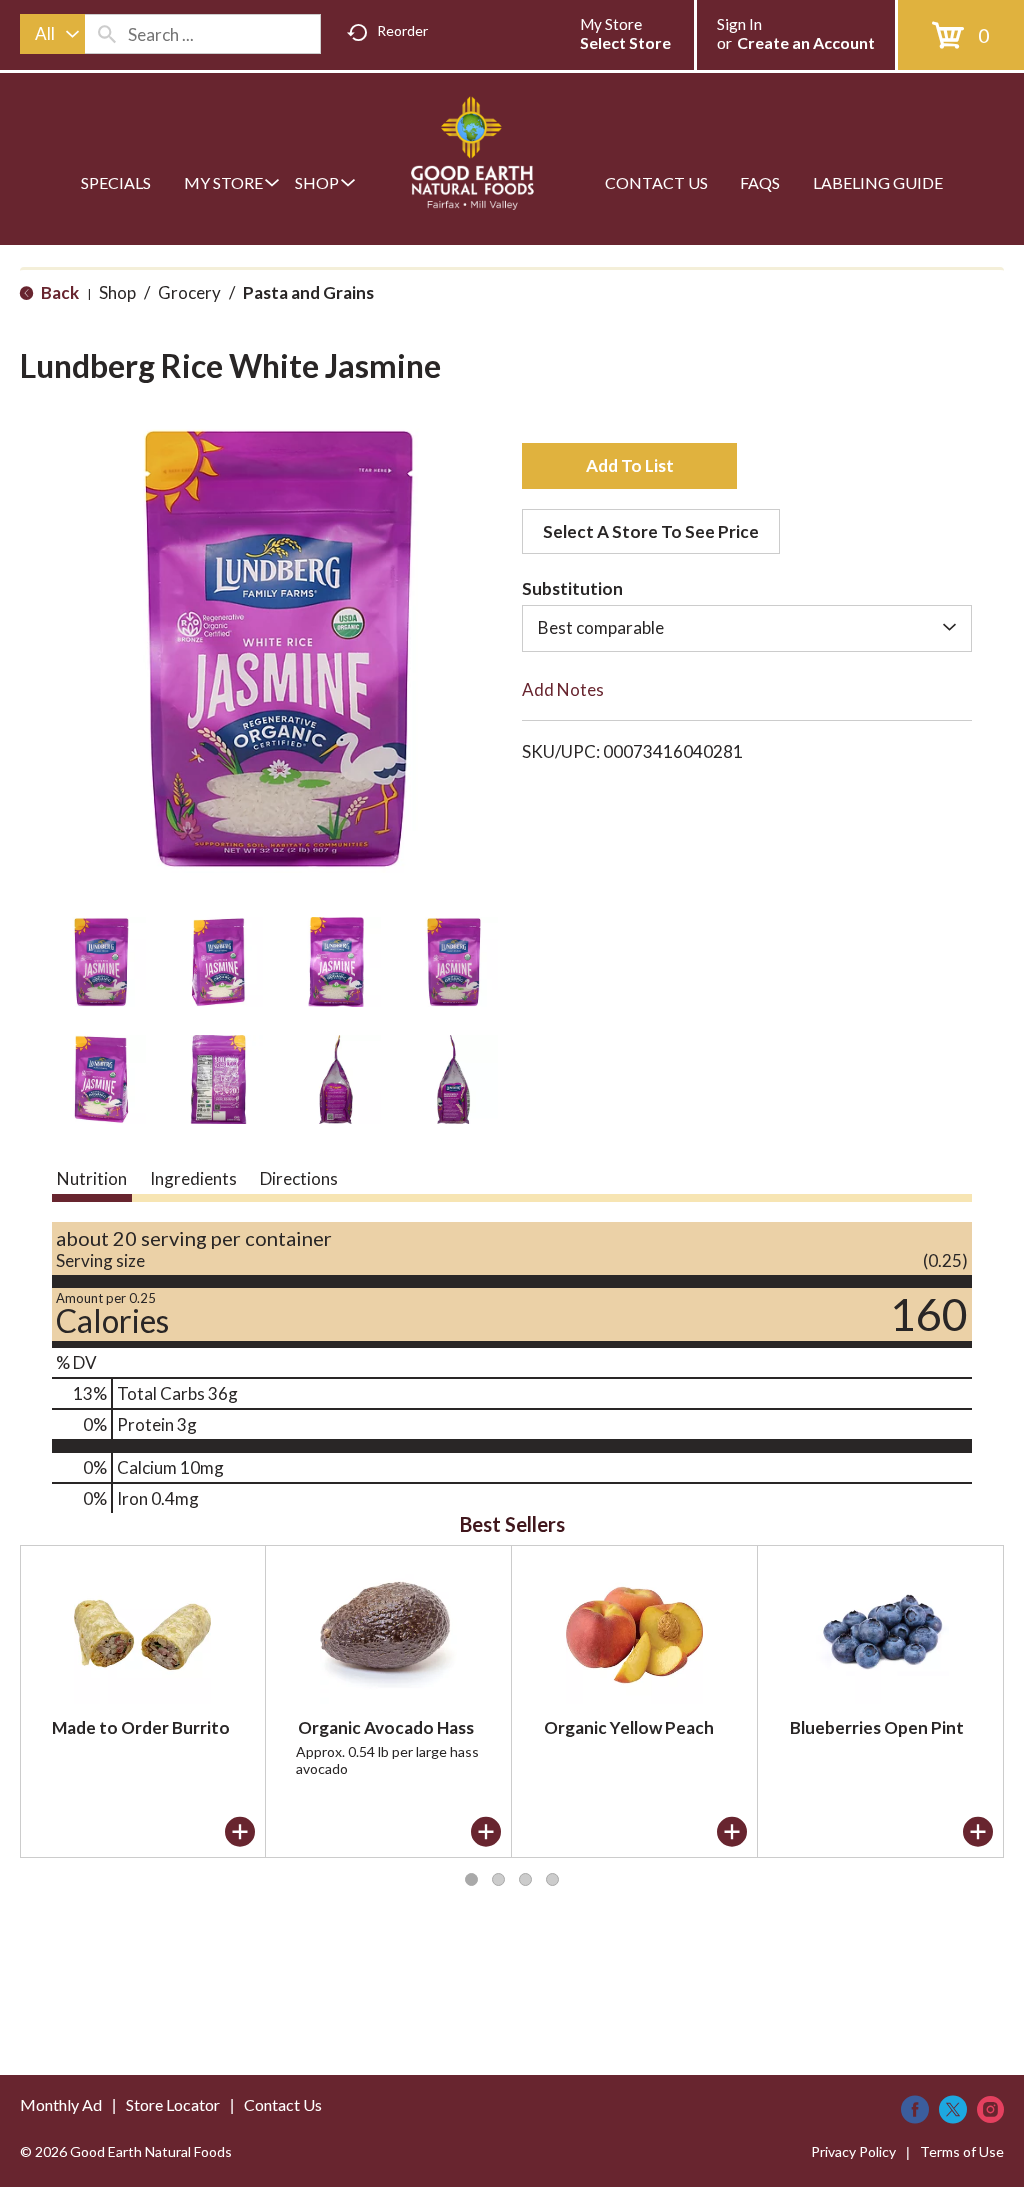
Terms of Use (962, 2151)
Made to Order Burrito (141, 1727)
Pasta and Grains (308, 292)
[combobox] (52, 34)
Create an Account (806, 42)
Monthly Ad (61, 2104)
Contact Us (283, 2104)
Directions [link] (299, 1178)
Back (58, 292)
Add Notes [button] (563, 689)
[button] (101, 962)
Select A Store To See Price (651, 531)
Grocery (189, 292)
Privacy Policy (853, 2151)
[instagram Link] (990, 2109)
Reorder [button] (402, 30)
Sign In (739, 24)
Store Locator (173, 2104)
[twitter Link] (953, 2109)
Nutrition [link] (92, 1178)
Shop (117, 292)
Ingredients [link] (193, 1178)
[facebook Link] (915, 2109)
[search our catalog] (107, 34)
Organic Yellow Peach (629, 1727)
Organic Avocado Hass (386, 1727)
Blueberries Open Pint (877, 1727)
